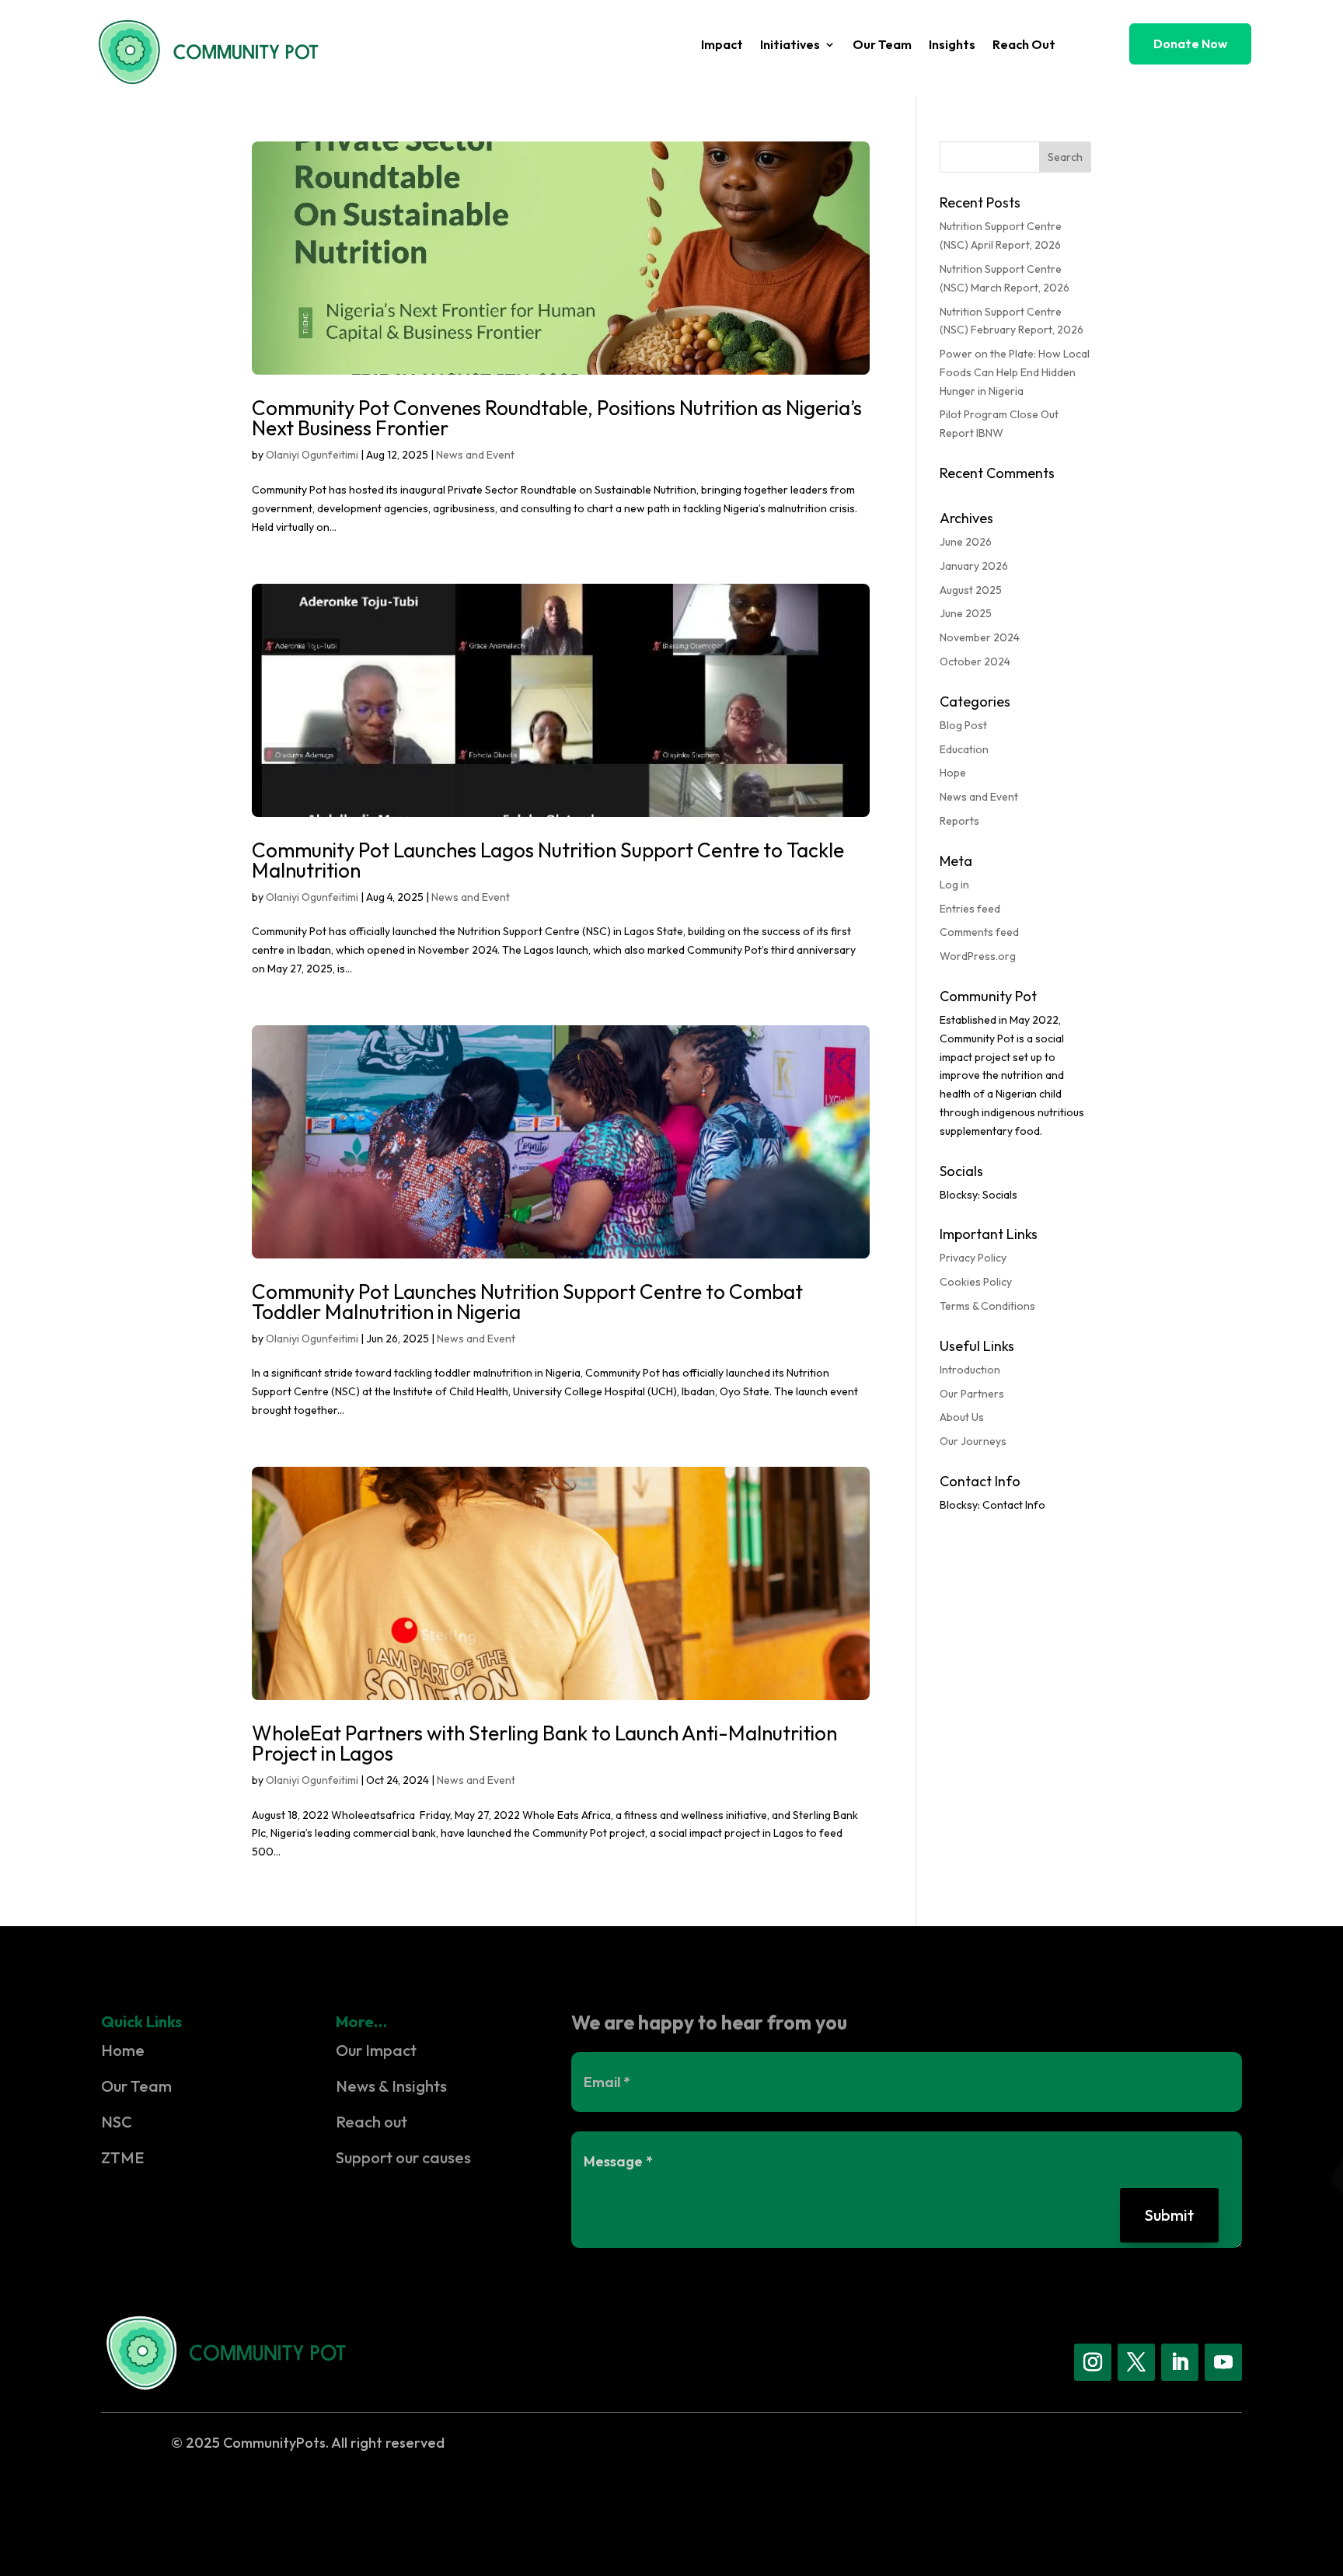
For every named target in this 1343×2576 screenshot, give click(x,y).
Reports (959, 821)
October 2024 (975, 661)
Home (123, 2050)
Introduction (970, 1370)
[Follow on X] (1136, 2362)
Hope (953, 773)
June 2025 (966, 613)
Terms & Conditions (987, 1306)
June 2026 (966, 542)
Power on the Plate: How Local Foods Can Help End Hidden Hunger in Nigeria (1015, 372)
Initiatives (790, 45)
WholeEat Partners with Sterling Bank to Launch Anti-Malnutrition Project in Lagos (544, 1743)
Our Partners (972, 1394)
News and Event (475, 455)
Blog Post (963, 725)
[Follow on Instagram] (1093, 2362)
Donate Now (1190, 44)
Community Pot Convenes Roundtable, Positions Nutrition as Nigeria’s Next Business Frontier (557, 418)
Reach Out (1024, 45)
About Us (962, 1417)
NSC (117, 2122)
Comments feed (979, 932)
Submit (1169, 2215)
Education (964, 749)
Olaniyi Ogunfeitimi (312, 455)
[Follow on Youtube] (1223, 2362)
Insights (952, 45)
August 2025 (971, 590)
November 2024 (980, 637)
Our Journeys (973, 1441)
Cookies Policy (976, 1282)
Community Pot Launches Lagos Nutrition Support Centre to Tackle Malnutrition (548, 860)
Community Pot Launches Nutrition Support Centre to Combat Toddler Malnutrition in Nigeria (527, 1302)
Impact (722, 45)
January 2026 (974, 566)
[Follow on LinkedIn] (1180, 2362)
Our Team (882, 45)
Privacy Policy (973, 1258)
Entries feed (970, 909)
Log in (954, 885)
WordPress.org (978, 956)
